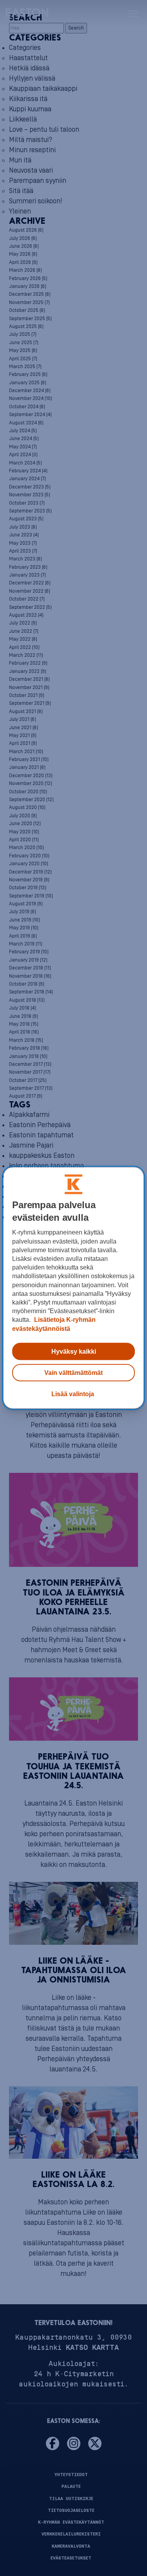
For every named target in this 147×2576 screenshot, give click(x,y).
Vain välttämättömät (73, 1373)
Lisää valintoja (73, 1394)
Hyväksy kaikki (74, 1351)
